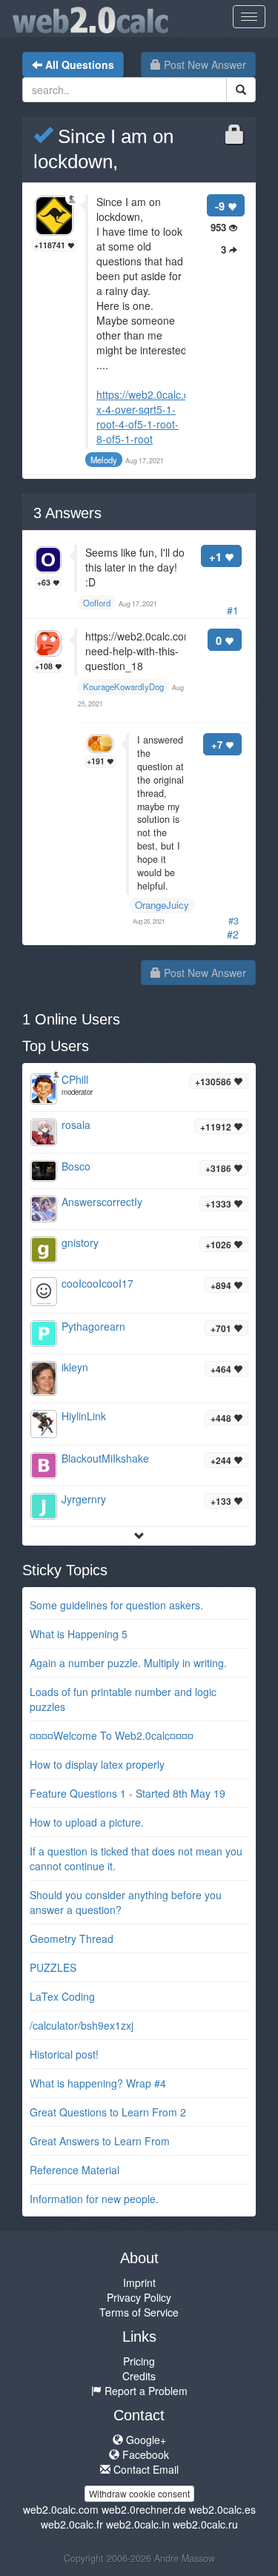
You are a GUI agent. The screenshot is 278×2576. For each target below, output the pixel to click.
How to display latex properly (97, 1764)
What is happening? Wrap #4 (98, 2083)
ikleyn (75, 1367)
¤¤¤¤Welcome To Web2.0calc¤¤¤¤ (112, 1735)
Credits (139, 2376)
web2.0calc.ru (205, 2524)
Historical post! (64, 2054)
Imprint (139, 2282)
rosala (76, 1125)
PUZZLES (53, 1967)
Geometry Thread (72, 1938)
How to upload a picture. (87, 1822)
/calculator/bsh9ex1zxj (82, 2025)
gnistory (80, 1242)
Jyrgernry (84, 1499)
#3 (234, 921)
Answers (67, 513)
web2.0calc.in (138, 2524)
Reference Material (75, 2170)
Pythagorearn (93, 1326)
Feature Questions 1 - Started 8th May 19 (128, 1793)
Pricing (139, 2361)
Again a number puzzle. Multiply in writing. (128, 1663)
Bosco (76, 1166)
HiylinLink (84, 1416)
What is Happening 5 (79, 1634)
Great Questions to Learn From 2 (108, 2112)
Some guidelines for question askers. (116, 1605)
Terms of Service (139, 2312)
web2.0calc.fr (72, 2524)
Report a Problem (145, 2391)
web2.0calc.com (61, 2509)
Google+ (145, 2440)
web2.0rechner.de (144, 2509)
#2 (233, 934)
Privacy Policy (139, 2297)
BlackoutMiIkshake (105, 1458)
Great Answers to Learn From (100, 2141)
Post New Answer (203, 64)
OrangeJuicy (162, 905)
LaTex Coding (62, 1996)
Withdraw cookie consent (139, 2493)
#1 (233, 610)
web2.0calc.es (222, 2509)
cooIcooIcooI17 (97, 1283)
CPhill (75, 1079)
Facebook (144, 2454)
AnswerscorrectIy (102, 1202)
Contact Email (145, 2469)
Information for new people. (94, 2199)
